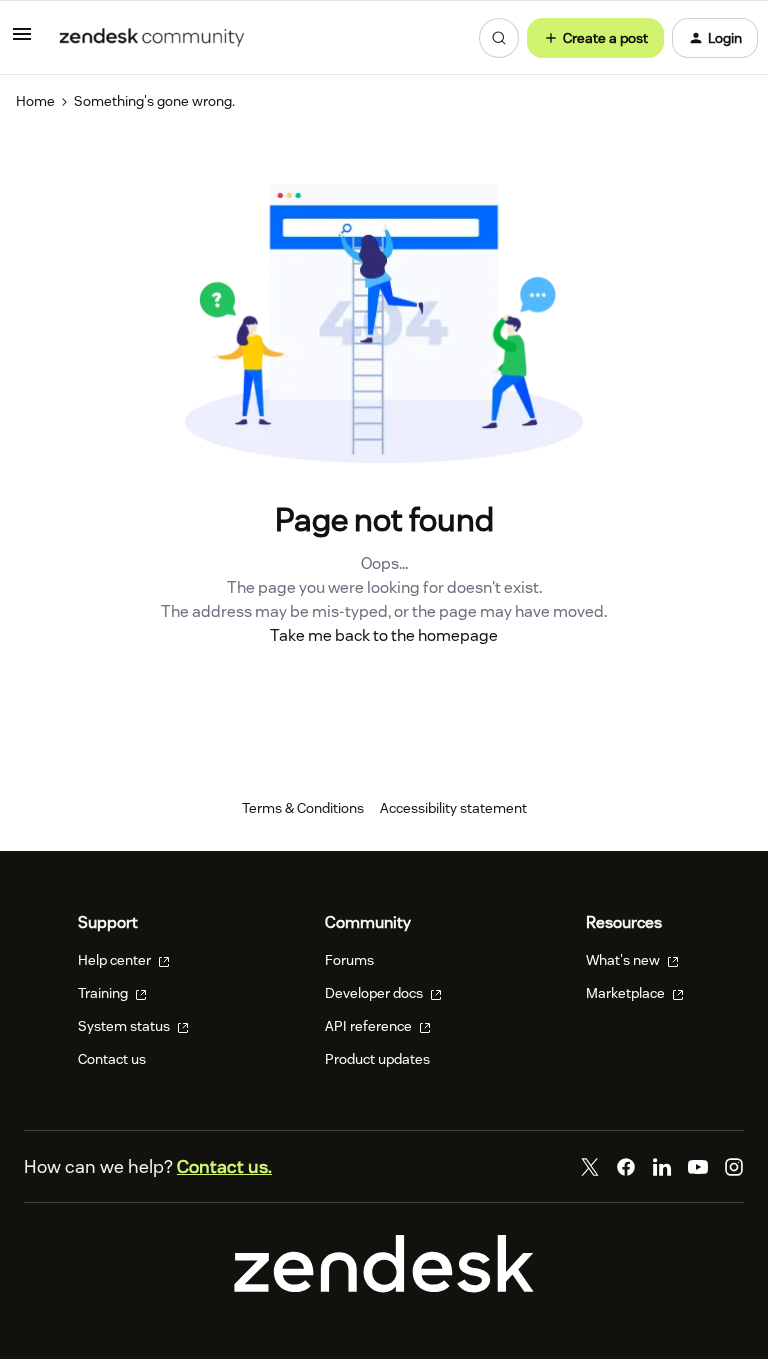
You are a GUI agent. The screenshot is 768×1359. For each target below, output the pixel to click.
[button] (22, 41)
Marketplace (627, 993)
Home (35, 101)
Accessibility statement (453, 808)
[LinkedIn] (662, 1167)
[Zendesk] (384, 1288)
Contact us (112, 1059)
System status (125, 1026)
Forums (349, 960)
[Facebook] (626, 1167)
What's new (624, 960)
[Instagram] (734, 1167)
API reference (370, 1026)
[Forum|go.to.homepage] (152, 38)
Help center (116, 960)
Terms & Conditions (303, 808)
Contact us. (224, 1166)
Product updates (377, 1059)
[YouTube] (698, 1167)
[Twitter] (590, 1167)
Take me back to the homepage (384, 635)
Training (104, 993)
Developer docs (375, 993)
